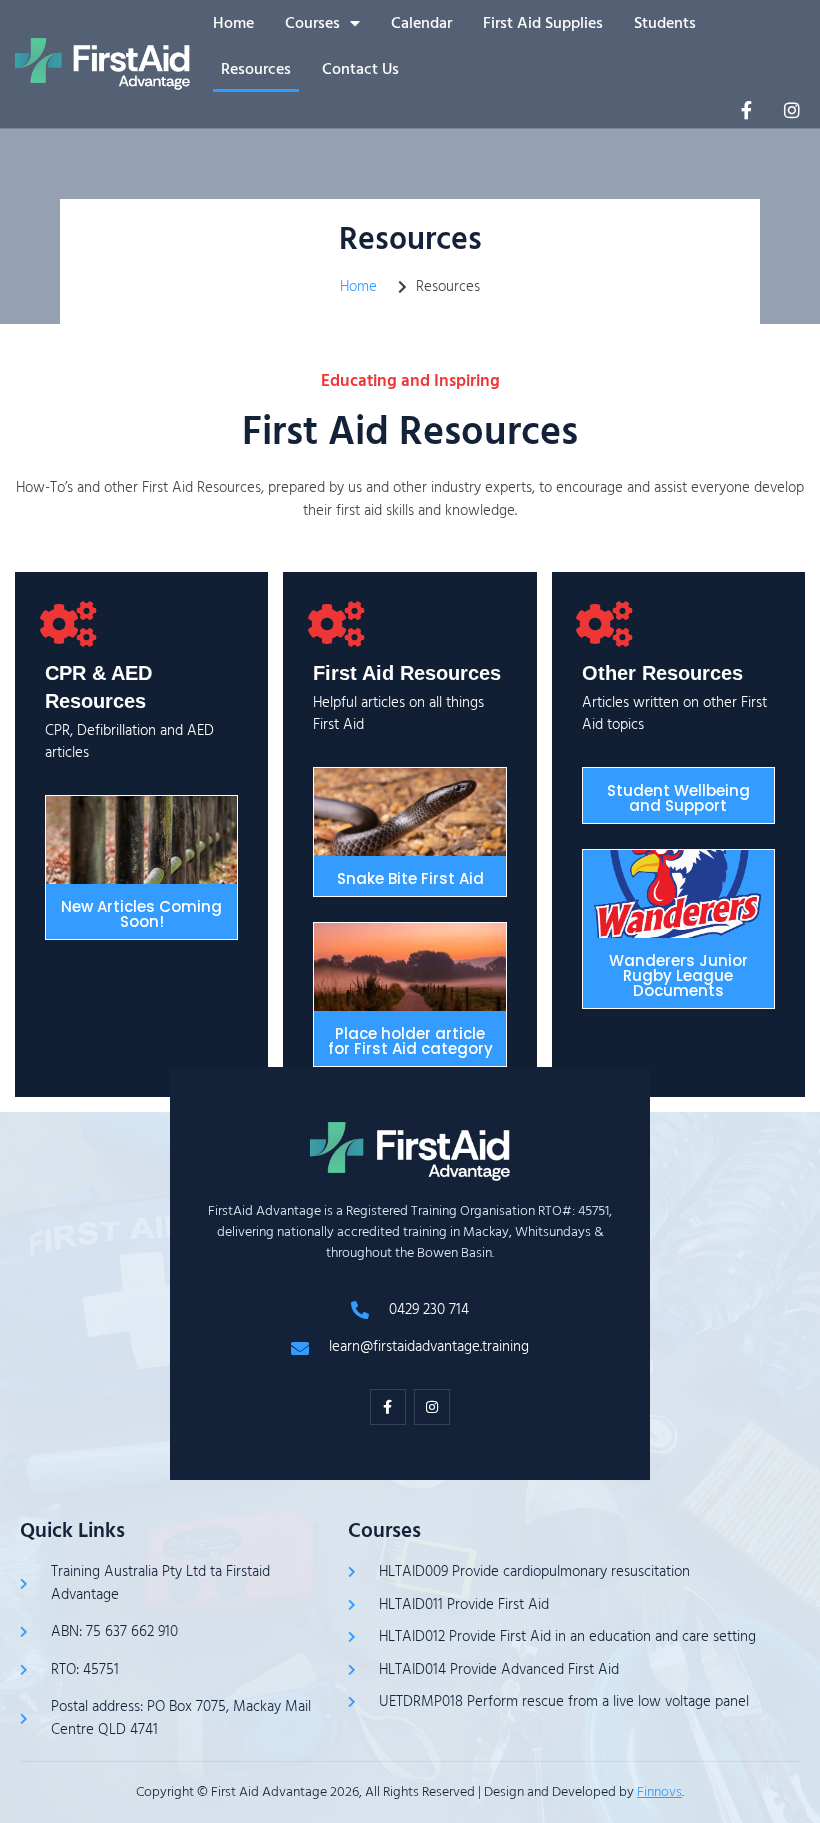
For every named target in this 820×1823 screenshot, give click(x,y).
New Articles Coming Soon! (141, 914)
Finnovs (659, 1792)
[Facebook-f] (746, 110)
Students (665, 23)
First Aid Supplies (543, 23)
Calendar (421, 23)
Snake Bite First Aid (410, 878)
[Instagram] (792, 110)
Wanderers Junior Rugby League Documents (678, 975)
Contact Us (360, 69)
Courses (312, 23)
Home (233, 23)
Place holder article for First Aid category (410, 1041)
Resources (256, 69)
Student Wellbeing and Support (678, 798)
